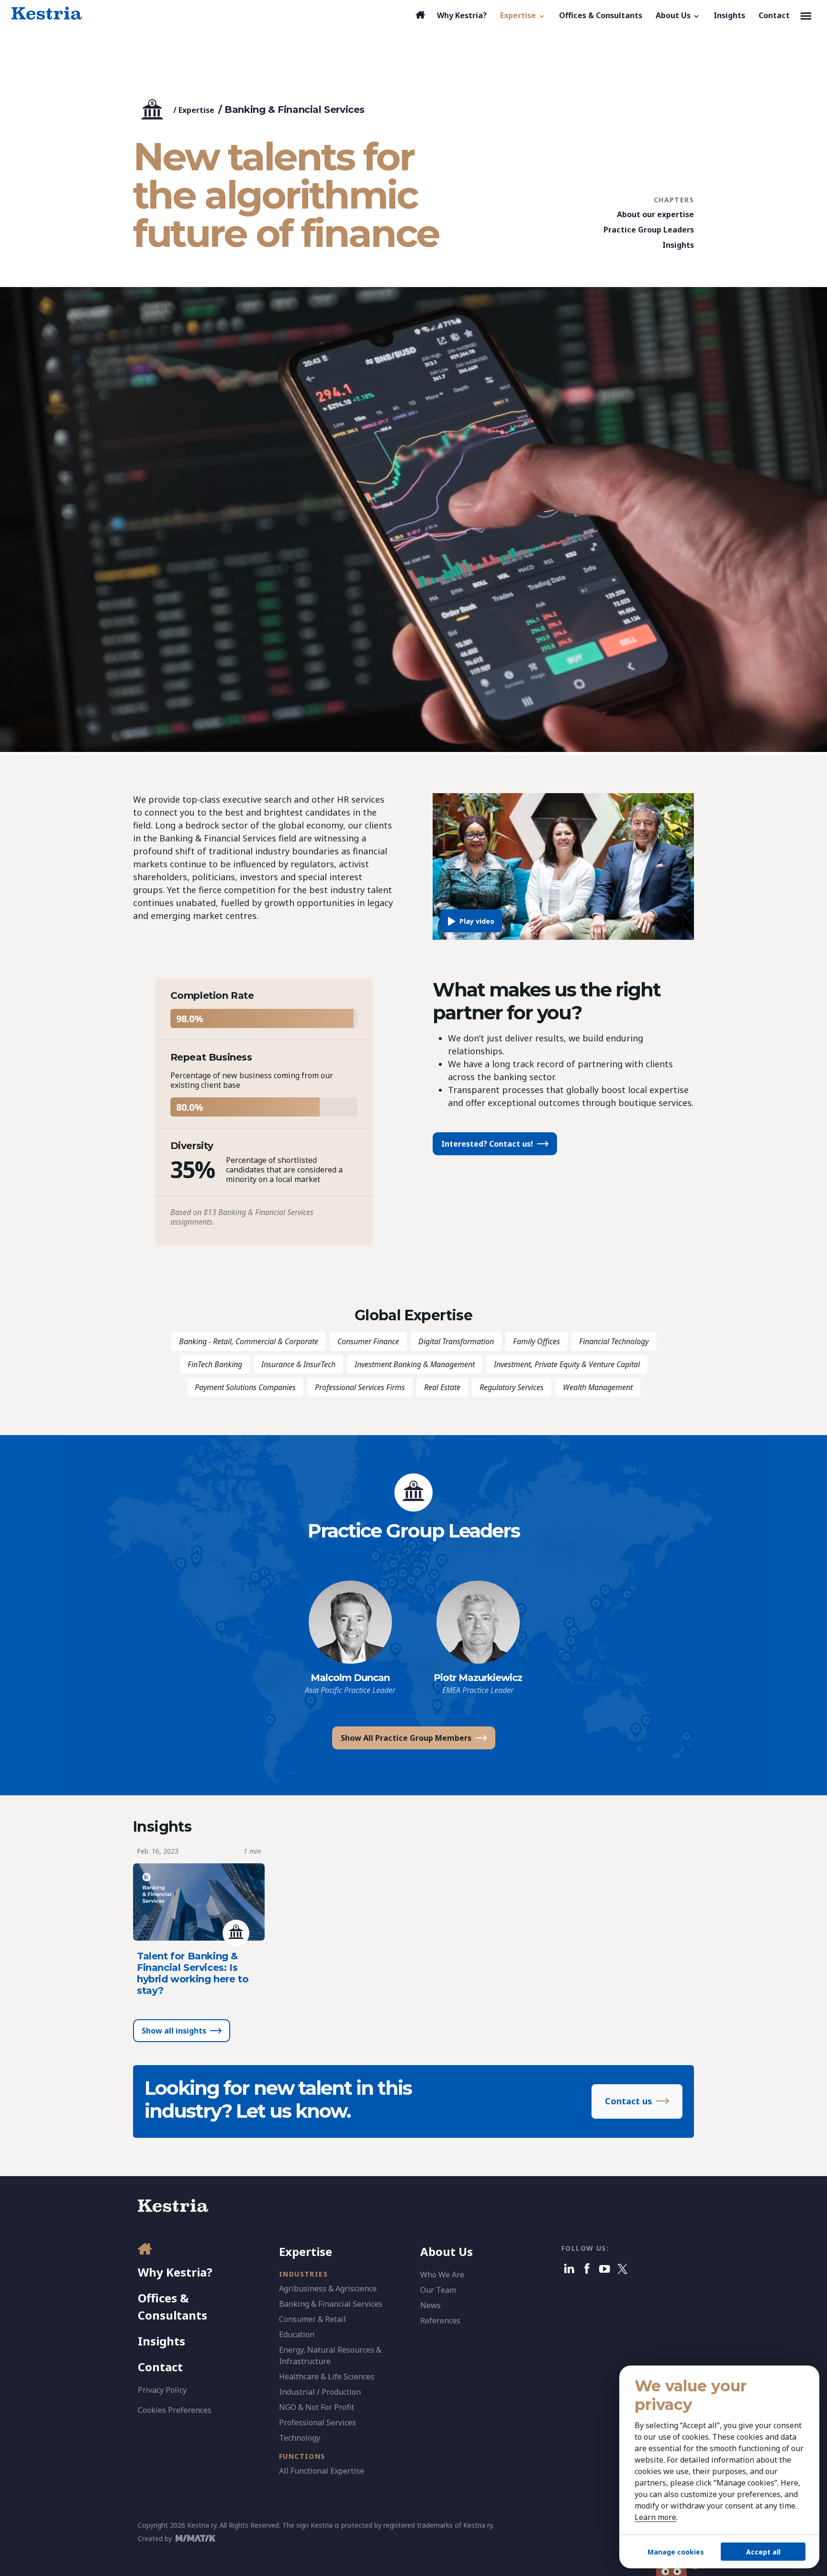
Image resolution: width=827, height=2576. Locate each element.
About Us (447, 2251)
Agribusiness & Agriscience (328, 2289)
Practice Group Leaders (649, 230)
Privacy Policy (162, 2390)
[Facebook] (587, 2269)
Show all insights (174, 2031)
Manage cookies (676, 2552)
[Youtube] (605, 2269)
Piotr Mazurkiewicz (478, 1678)
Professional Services (318, 2422)
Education (297, 2334)
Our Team (438, 2290)
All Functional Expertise (322, 2471)
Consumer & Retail (313, 2319)
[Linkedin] (569, 2269)
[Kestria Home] (47, 13)
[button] (523, 15)
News (430, 2305)
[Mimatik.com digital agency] (198, 2538)
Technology (300, 2438)
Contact (160, 2367)
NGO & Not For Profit (317, 2407)
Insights (678, 245)
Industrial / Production (320, 2392)
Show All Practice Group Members (406, 1738)
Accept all (763, 2552)
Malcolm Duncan (350, 1678)
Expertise (196, 110)
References (440, 2321)
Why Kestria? (175, 2272)
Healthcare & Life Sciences (327, 2377)
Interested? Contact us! (487, 1144)
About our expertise (655, 214)
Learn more (655, 2517)
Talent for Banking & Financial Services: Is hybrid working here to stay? (193, 1973)
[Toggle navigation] (806, 15)
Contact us (629, 2101)
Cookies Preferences (175, 2410)
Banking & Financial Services (331, 2304)
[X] (622, 2269)
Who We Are (442, 2275)
